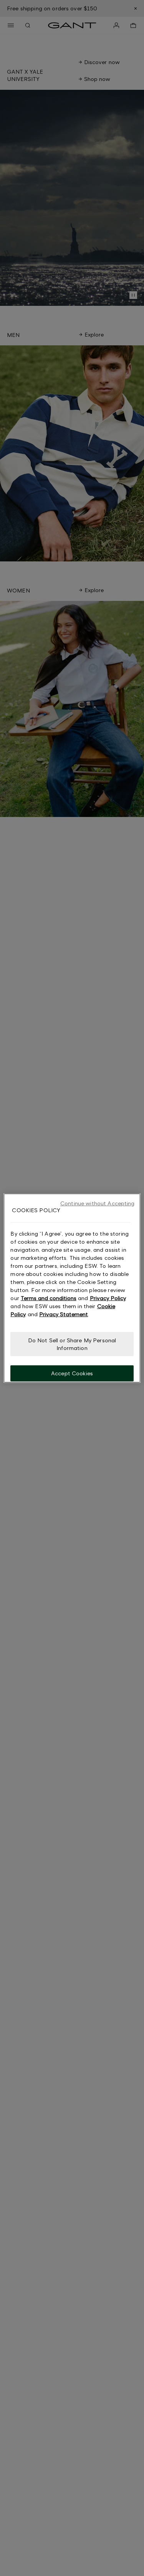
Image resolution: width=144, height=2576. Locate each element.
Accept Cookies (72, 1373)
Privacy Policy (108, 1298)
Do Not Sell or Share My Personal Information (72, 1344)
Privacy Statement (64, 1314)
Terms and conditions (49, 1298)
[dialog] (72, 1288)
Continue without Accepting (98, 1203)
